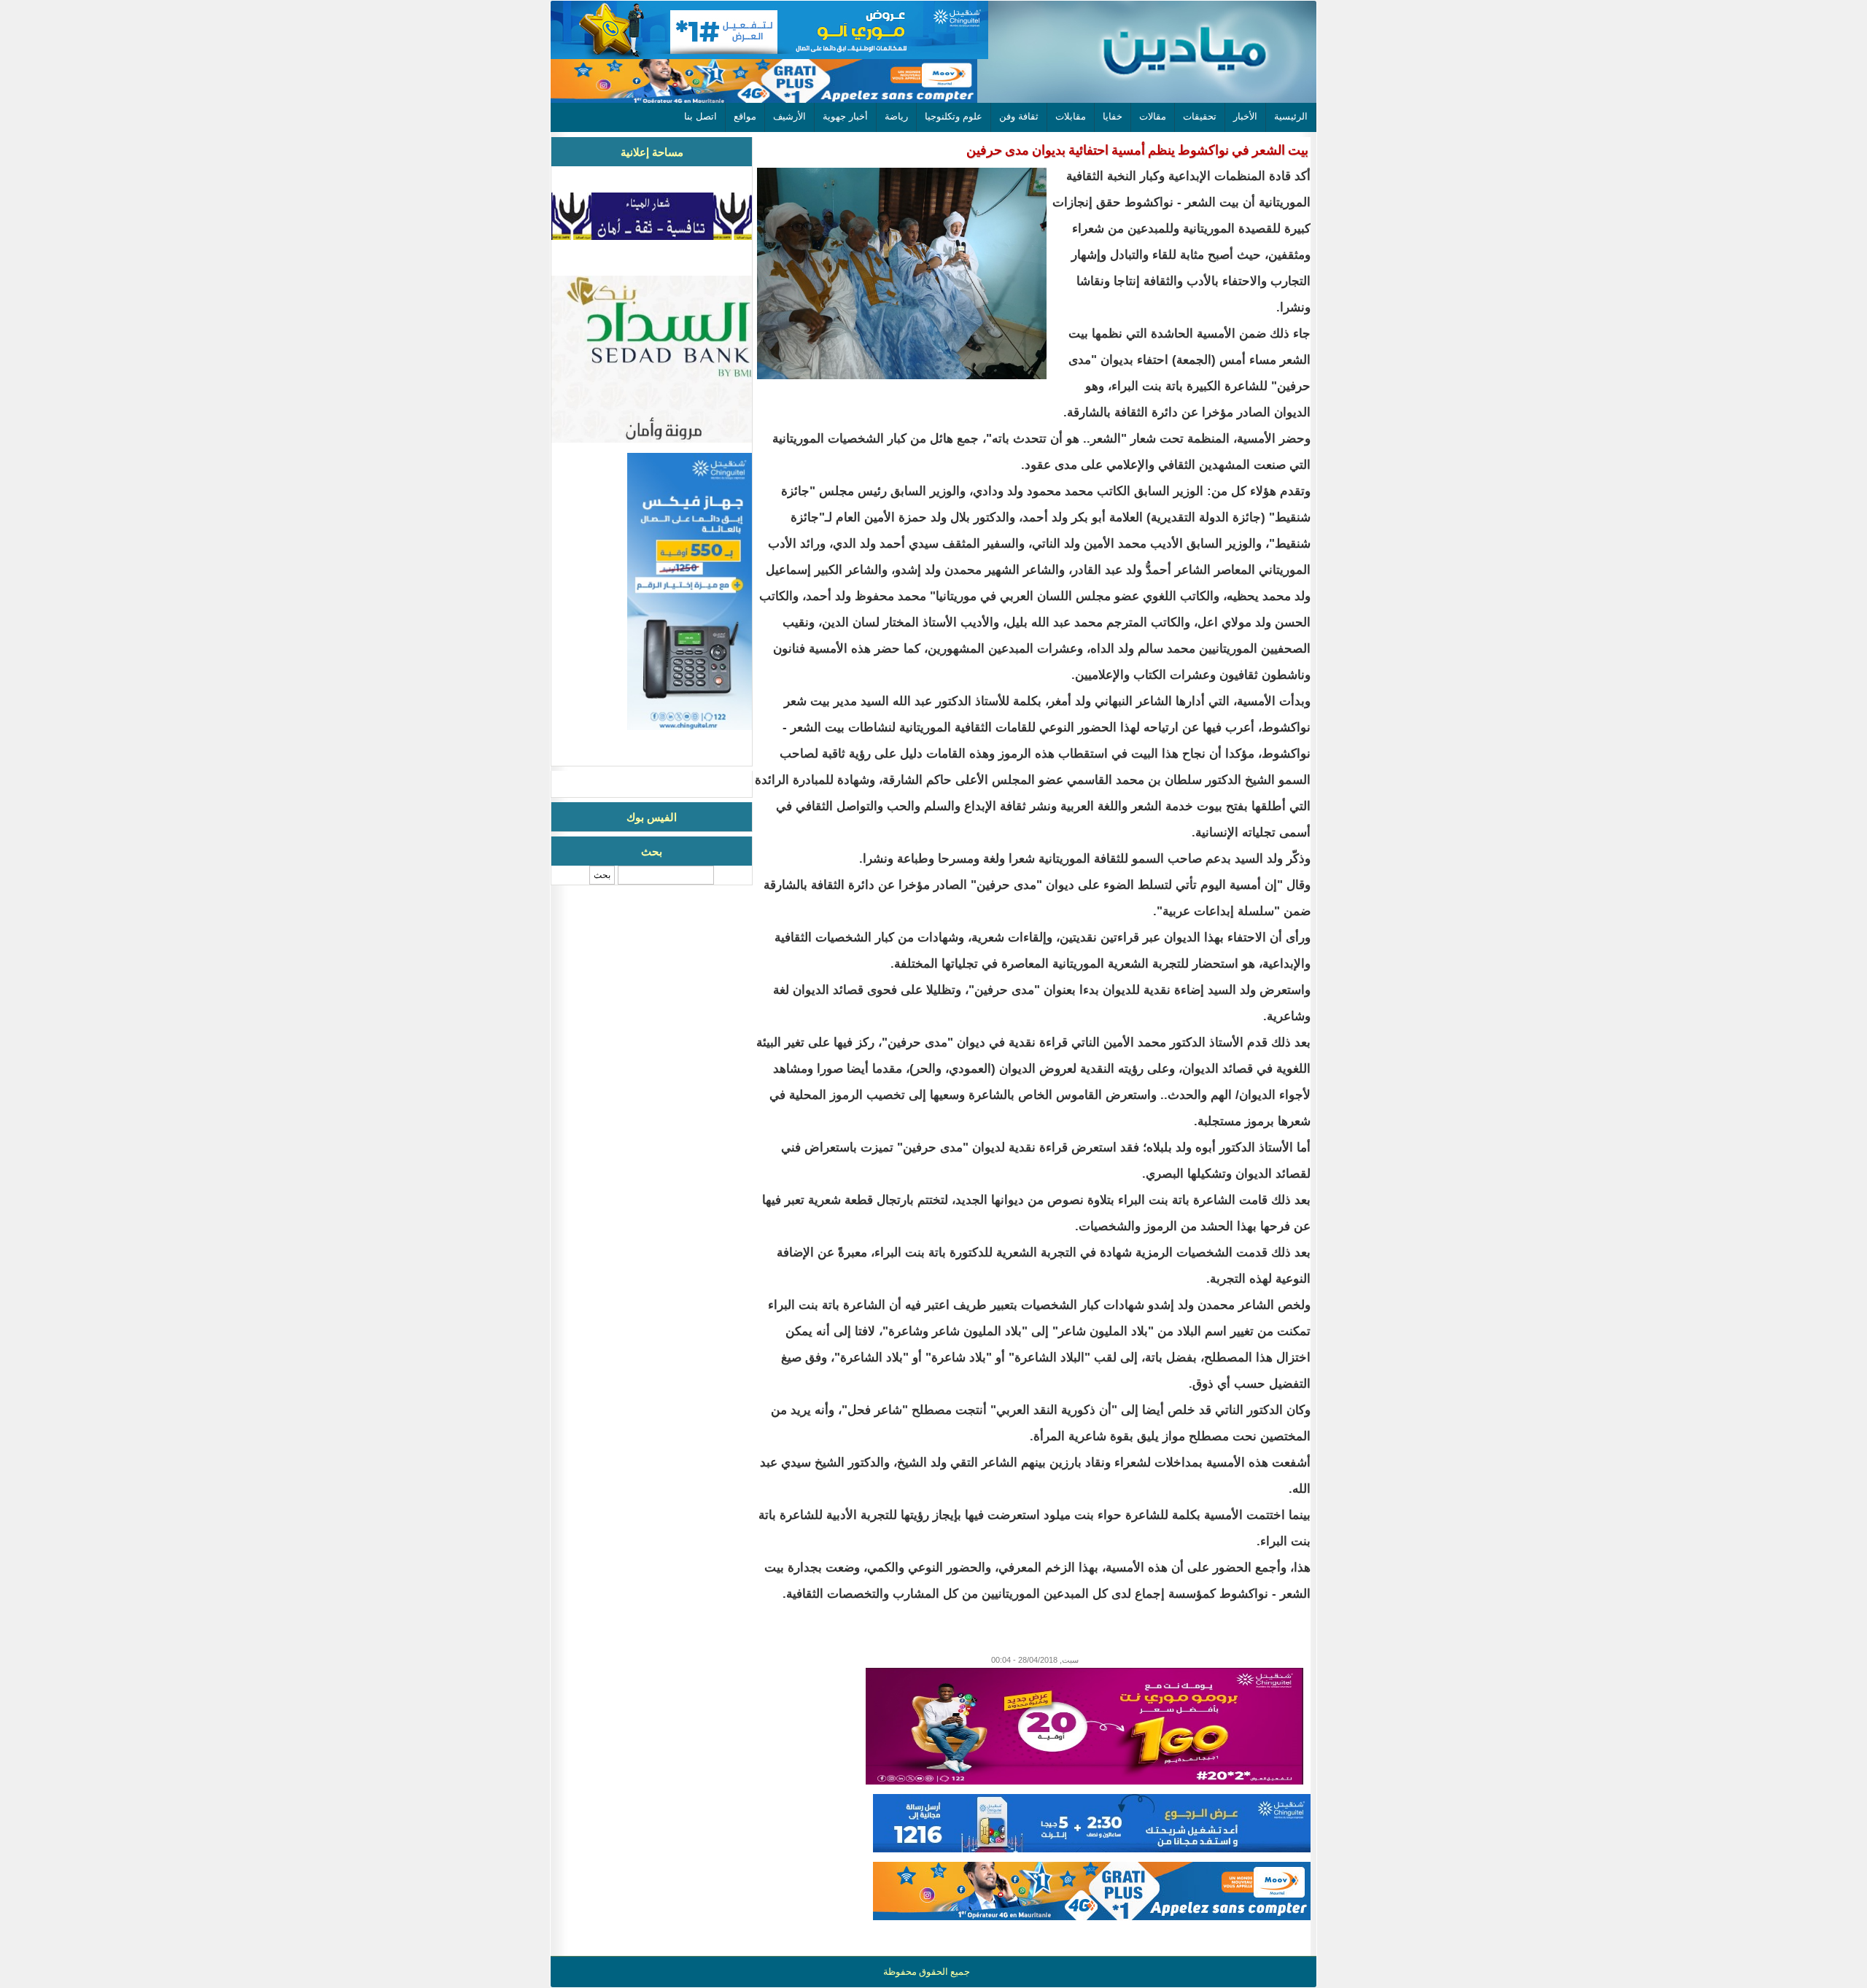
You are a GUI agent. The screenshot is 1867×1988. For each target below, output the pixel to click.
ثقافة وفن (1019, 116)
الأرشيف (789, 116)
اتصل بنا (700, 116)
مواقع (745, 116)
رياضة (896, 116)
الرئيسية (1291, 116)
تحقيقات (1200, 116)
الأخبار (1245, 116)
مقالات (1153, 116)
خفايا (1113, 116)
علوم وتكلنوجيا (954, 116)
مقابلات (1071, 116)
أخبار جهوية (845, 116)
